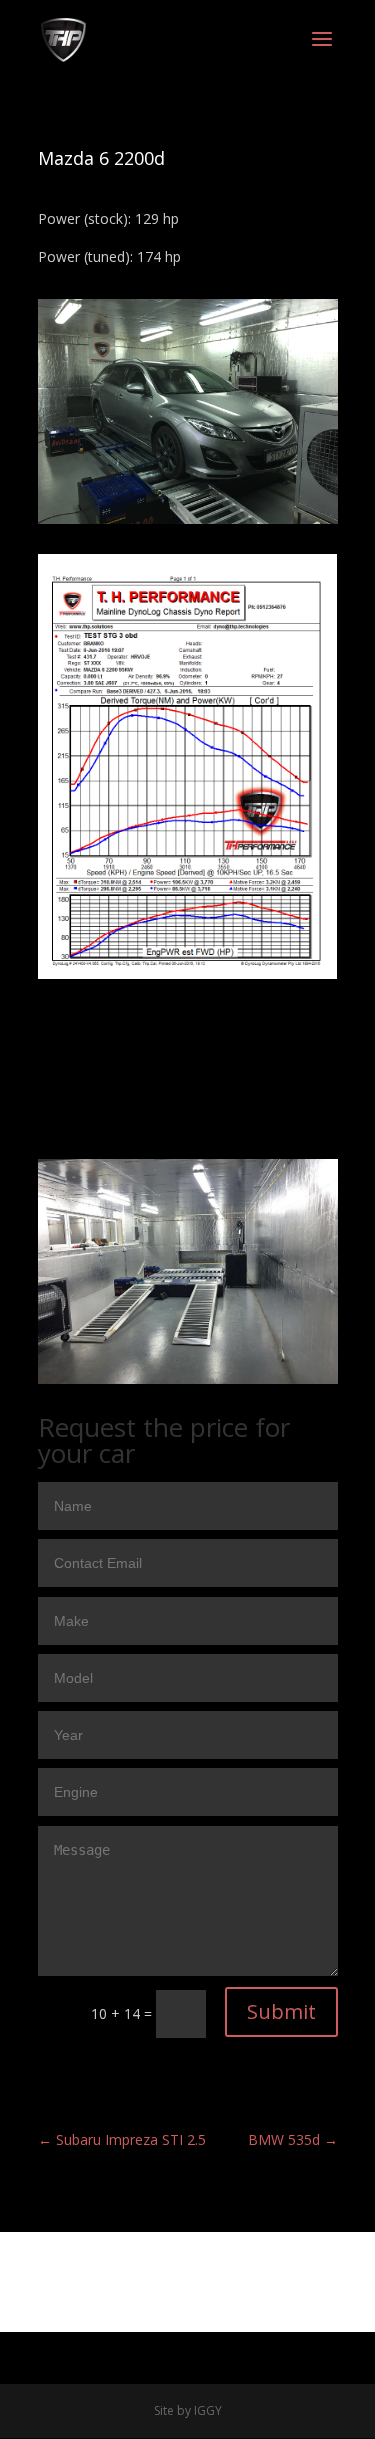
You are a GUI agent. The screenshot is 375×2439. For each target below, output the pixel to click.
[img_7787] (188, 523)
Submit (281, 2011)
